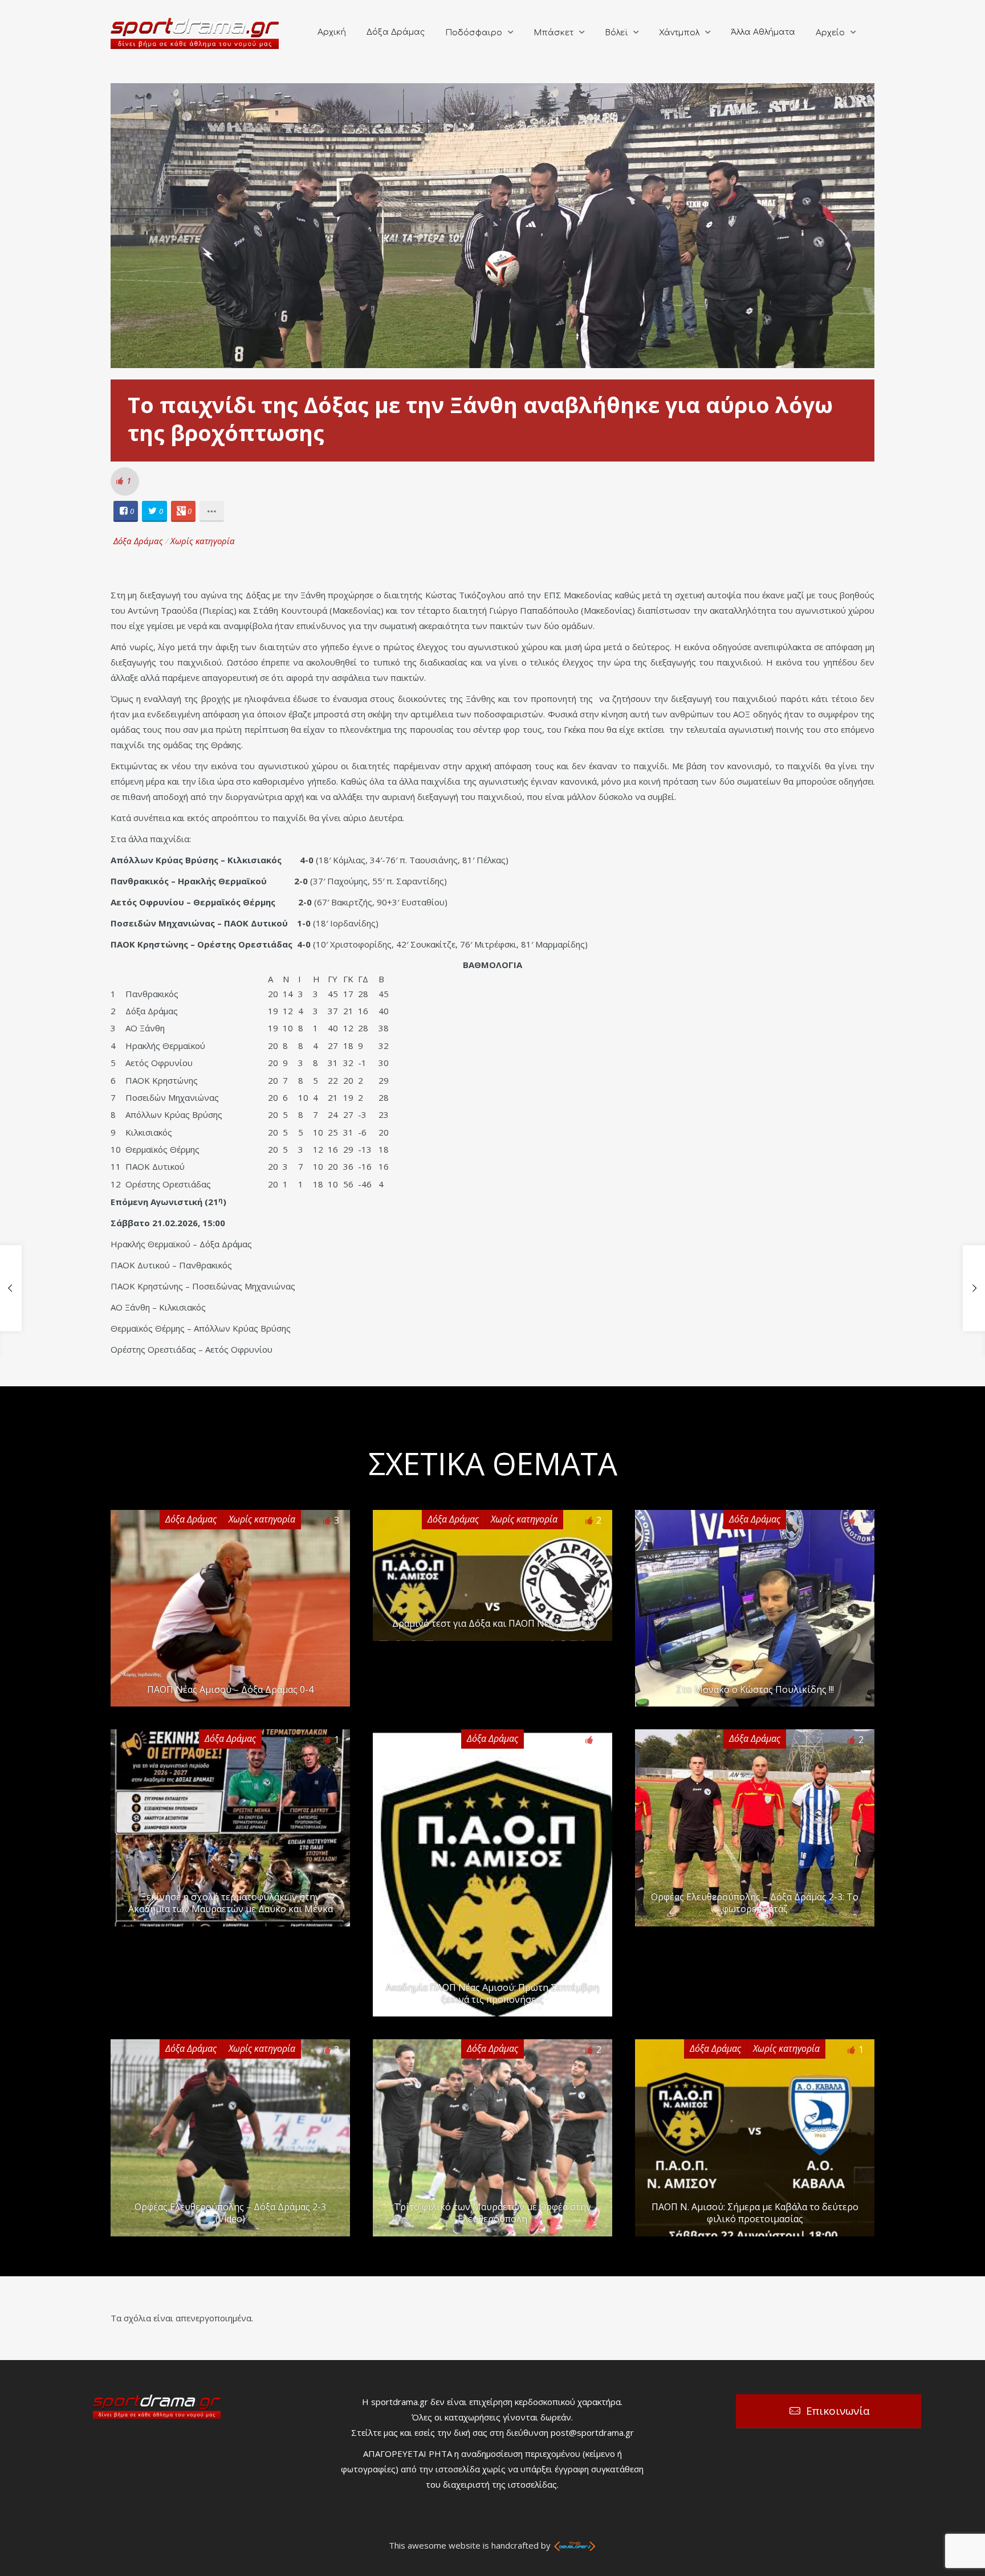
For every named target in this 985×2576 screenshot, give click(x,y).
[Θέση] (118, 979)
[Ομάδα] (196, 979)
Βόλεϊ (616, 33)
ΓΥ (333, 979)
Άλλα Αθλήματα (763, 32)
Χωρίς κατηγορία (203, 541)
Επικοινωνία (838, 2411)
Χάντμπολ (679, 33)
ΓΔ (363, 979)
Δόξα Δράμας (396, 32)
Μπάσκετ (553, 33)
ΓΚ (348, 979)
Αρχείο (830, 33)
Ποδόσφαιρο (474, 33)
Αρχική (332, 32)
